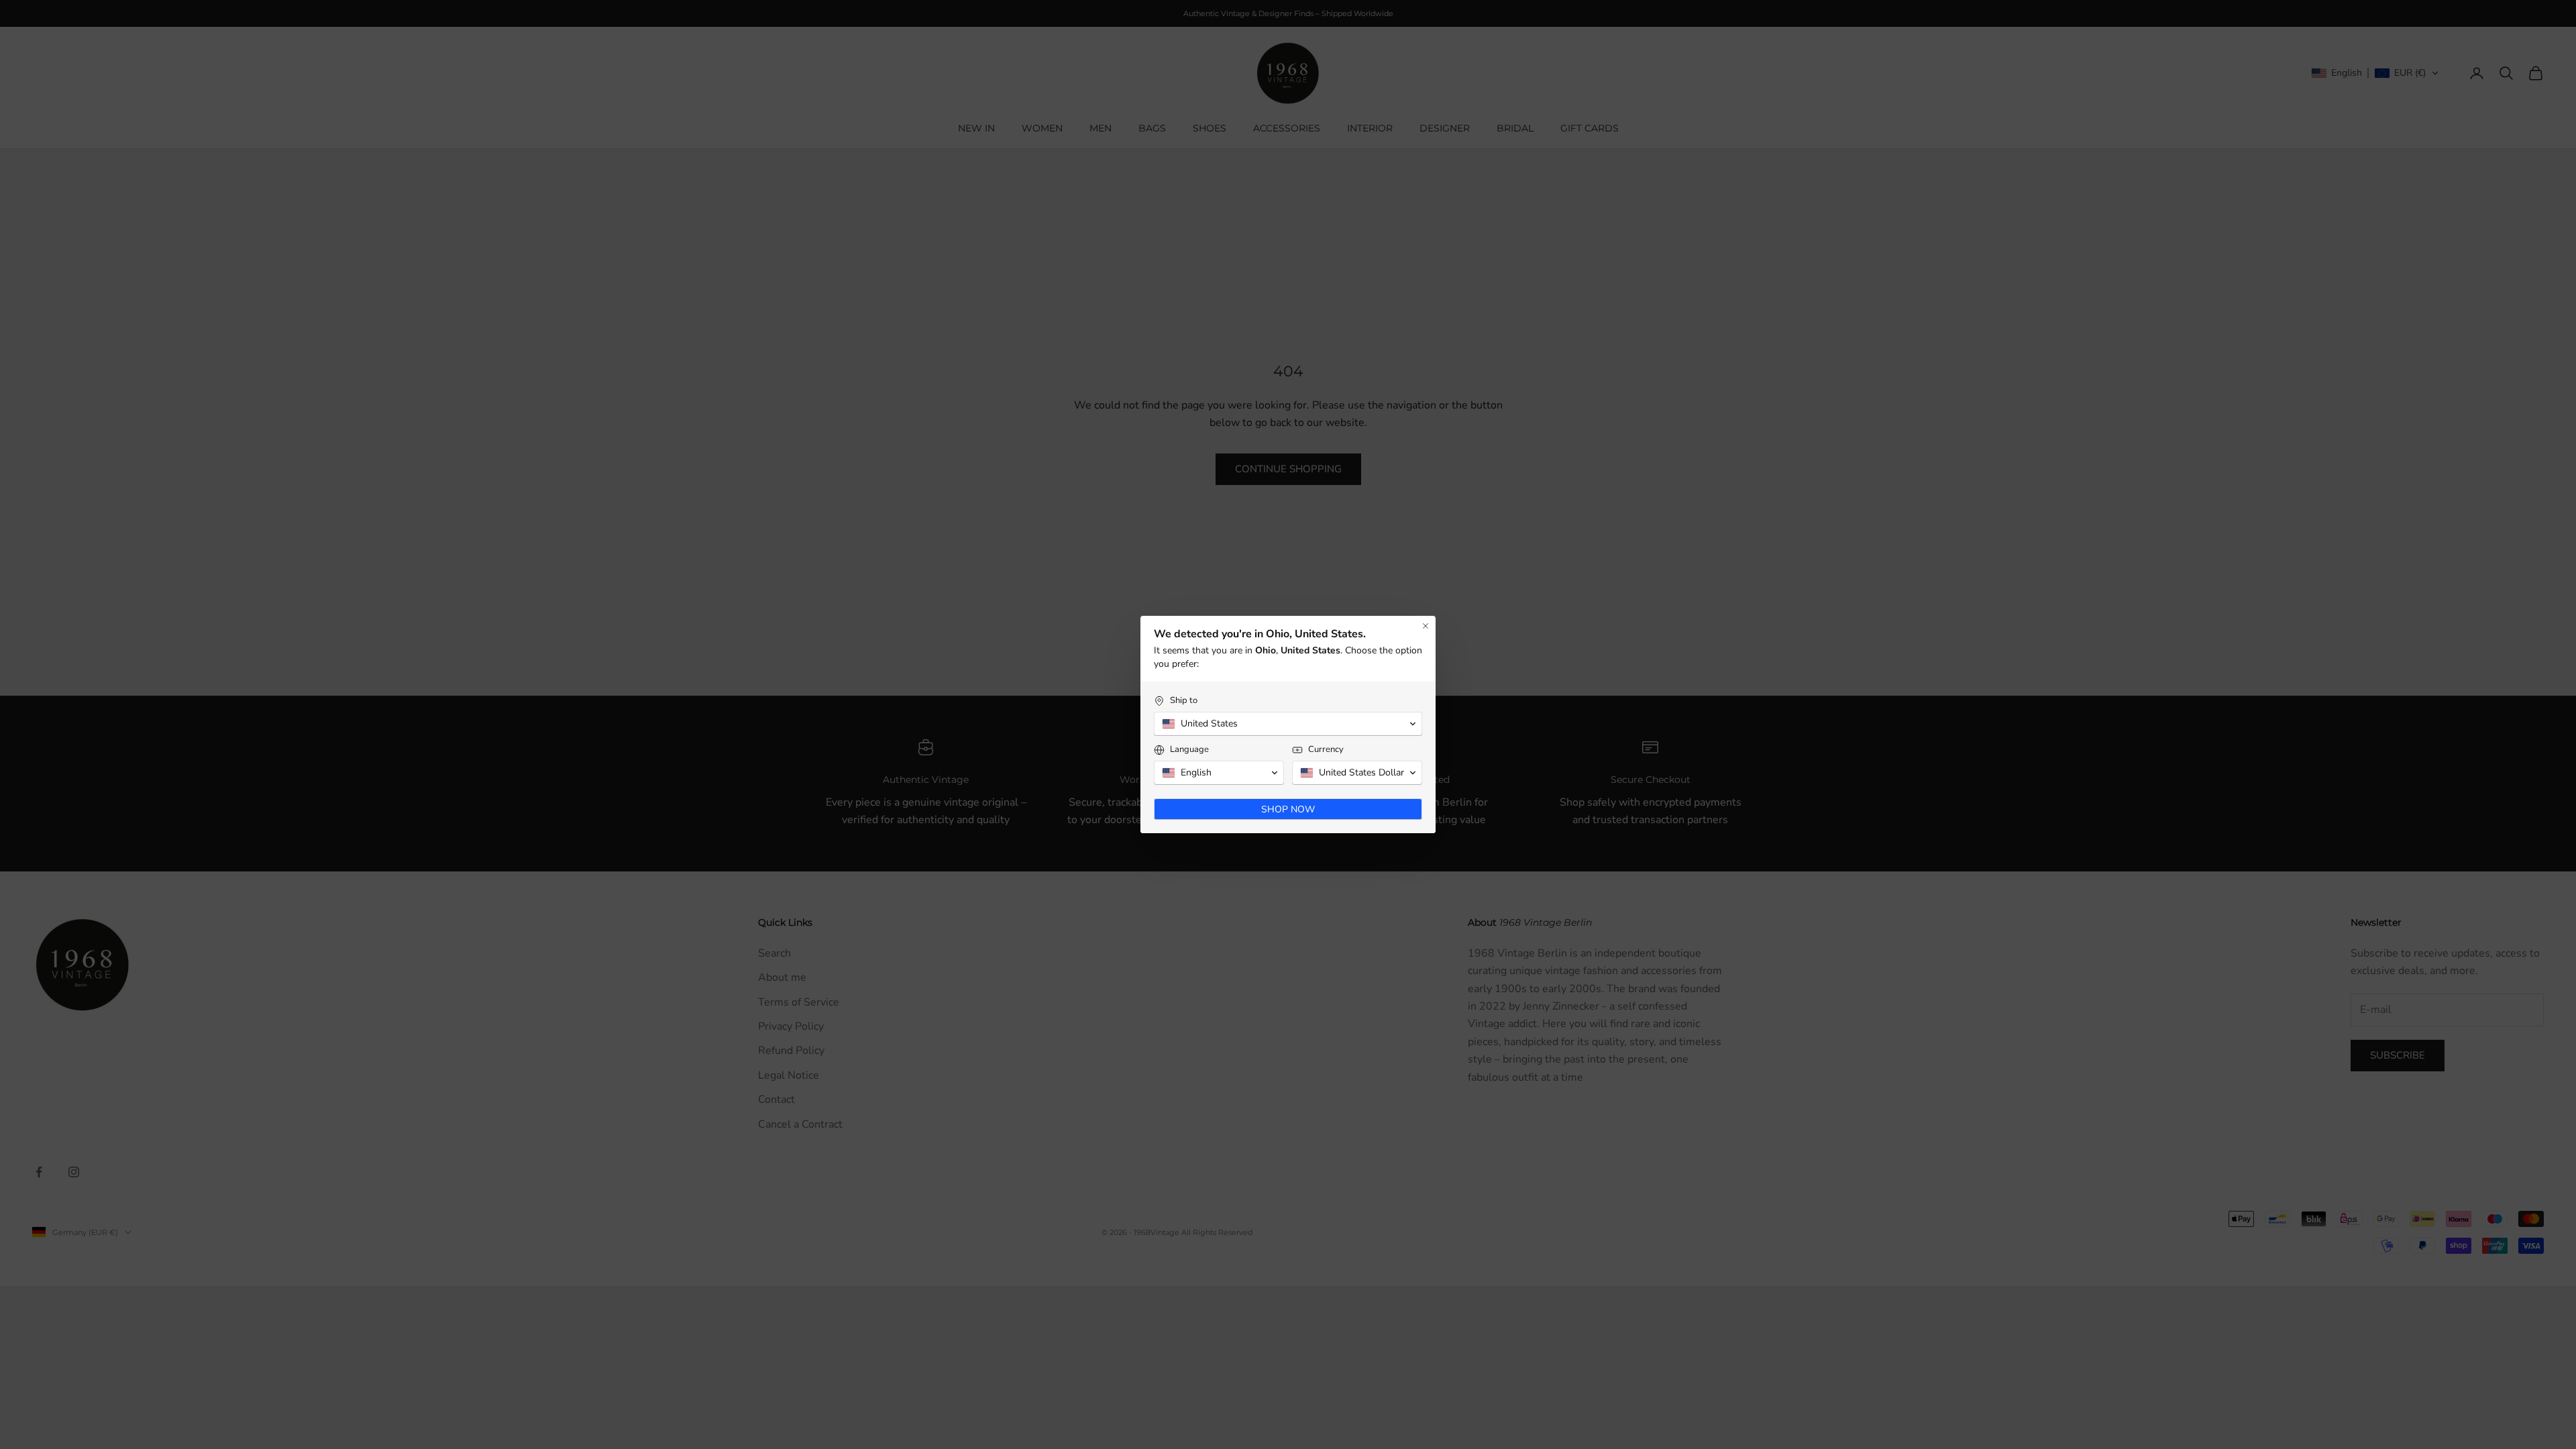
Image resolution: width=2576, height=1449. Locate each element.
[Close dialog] (1426, 626)
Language (1189, 750)
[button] (1288, 724)
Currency (1326, 750)
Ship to (1184, 701)
